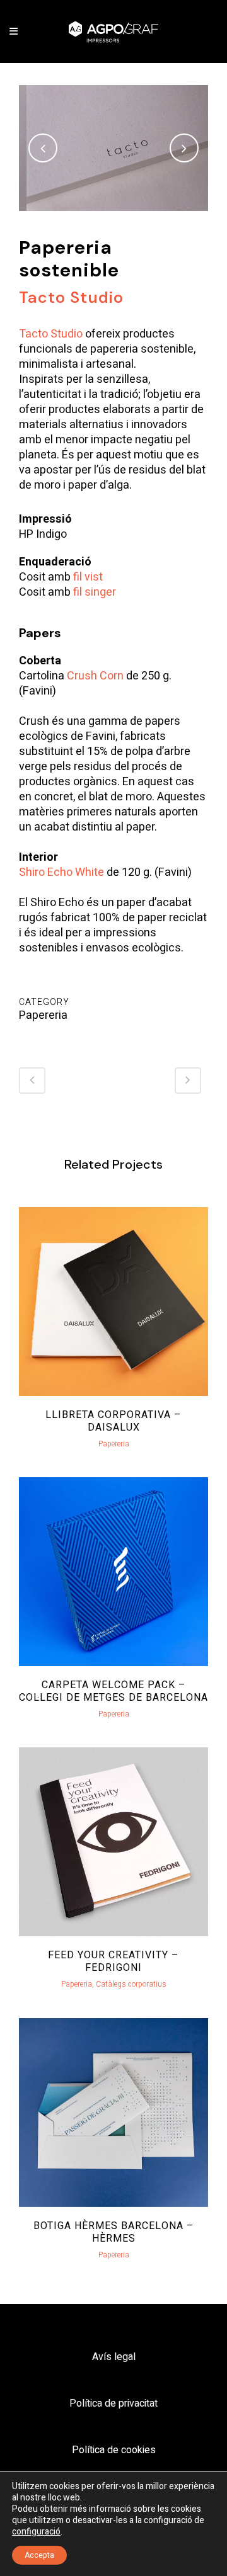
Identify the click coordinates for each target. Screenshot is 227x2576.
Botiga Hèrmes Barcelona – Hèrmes (114, 2232)
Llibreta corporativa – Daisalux (113, 1421)
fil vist (88, 577)
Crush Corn (95, 676)
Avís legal (114, 2357)
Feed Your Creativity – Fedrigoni (113, 1961)
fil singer (95, 592)
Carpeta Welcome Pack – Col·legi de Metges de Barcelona (113, 1691)
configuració (36, 2532)
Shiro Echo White (61, 872)
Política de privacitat (113, 2403)
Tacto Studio (51, 334)
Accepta (39, 2555)
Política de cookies (114, 2450)
